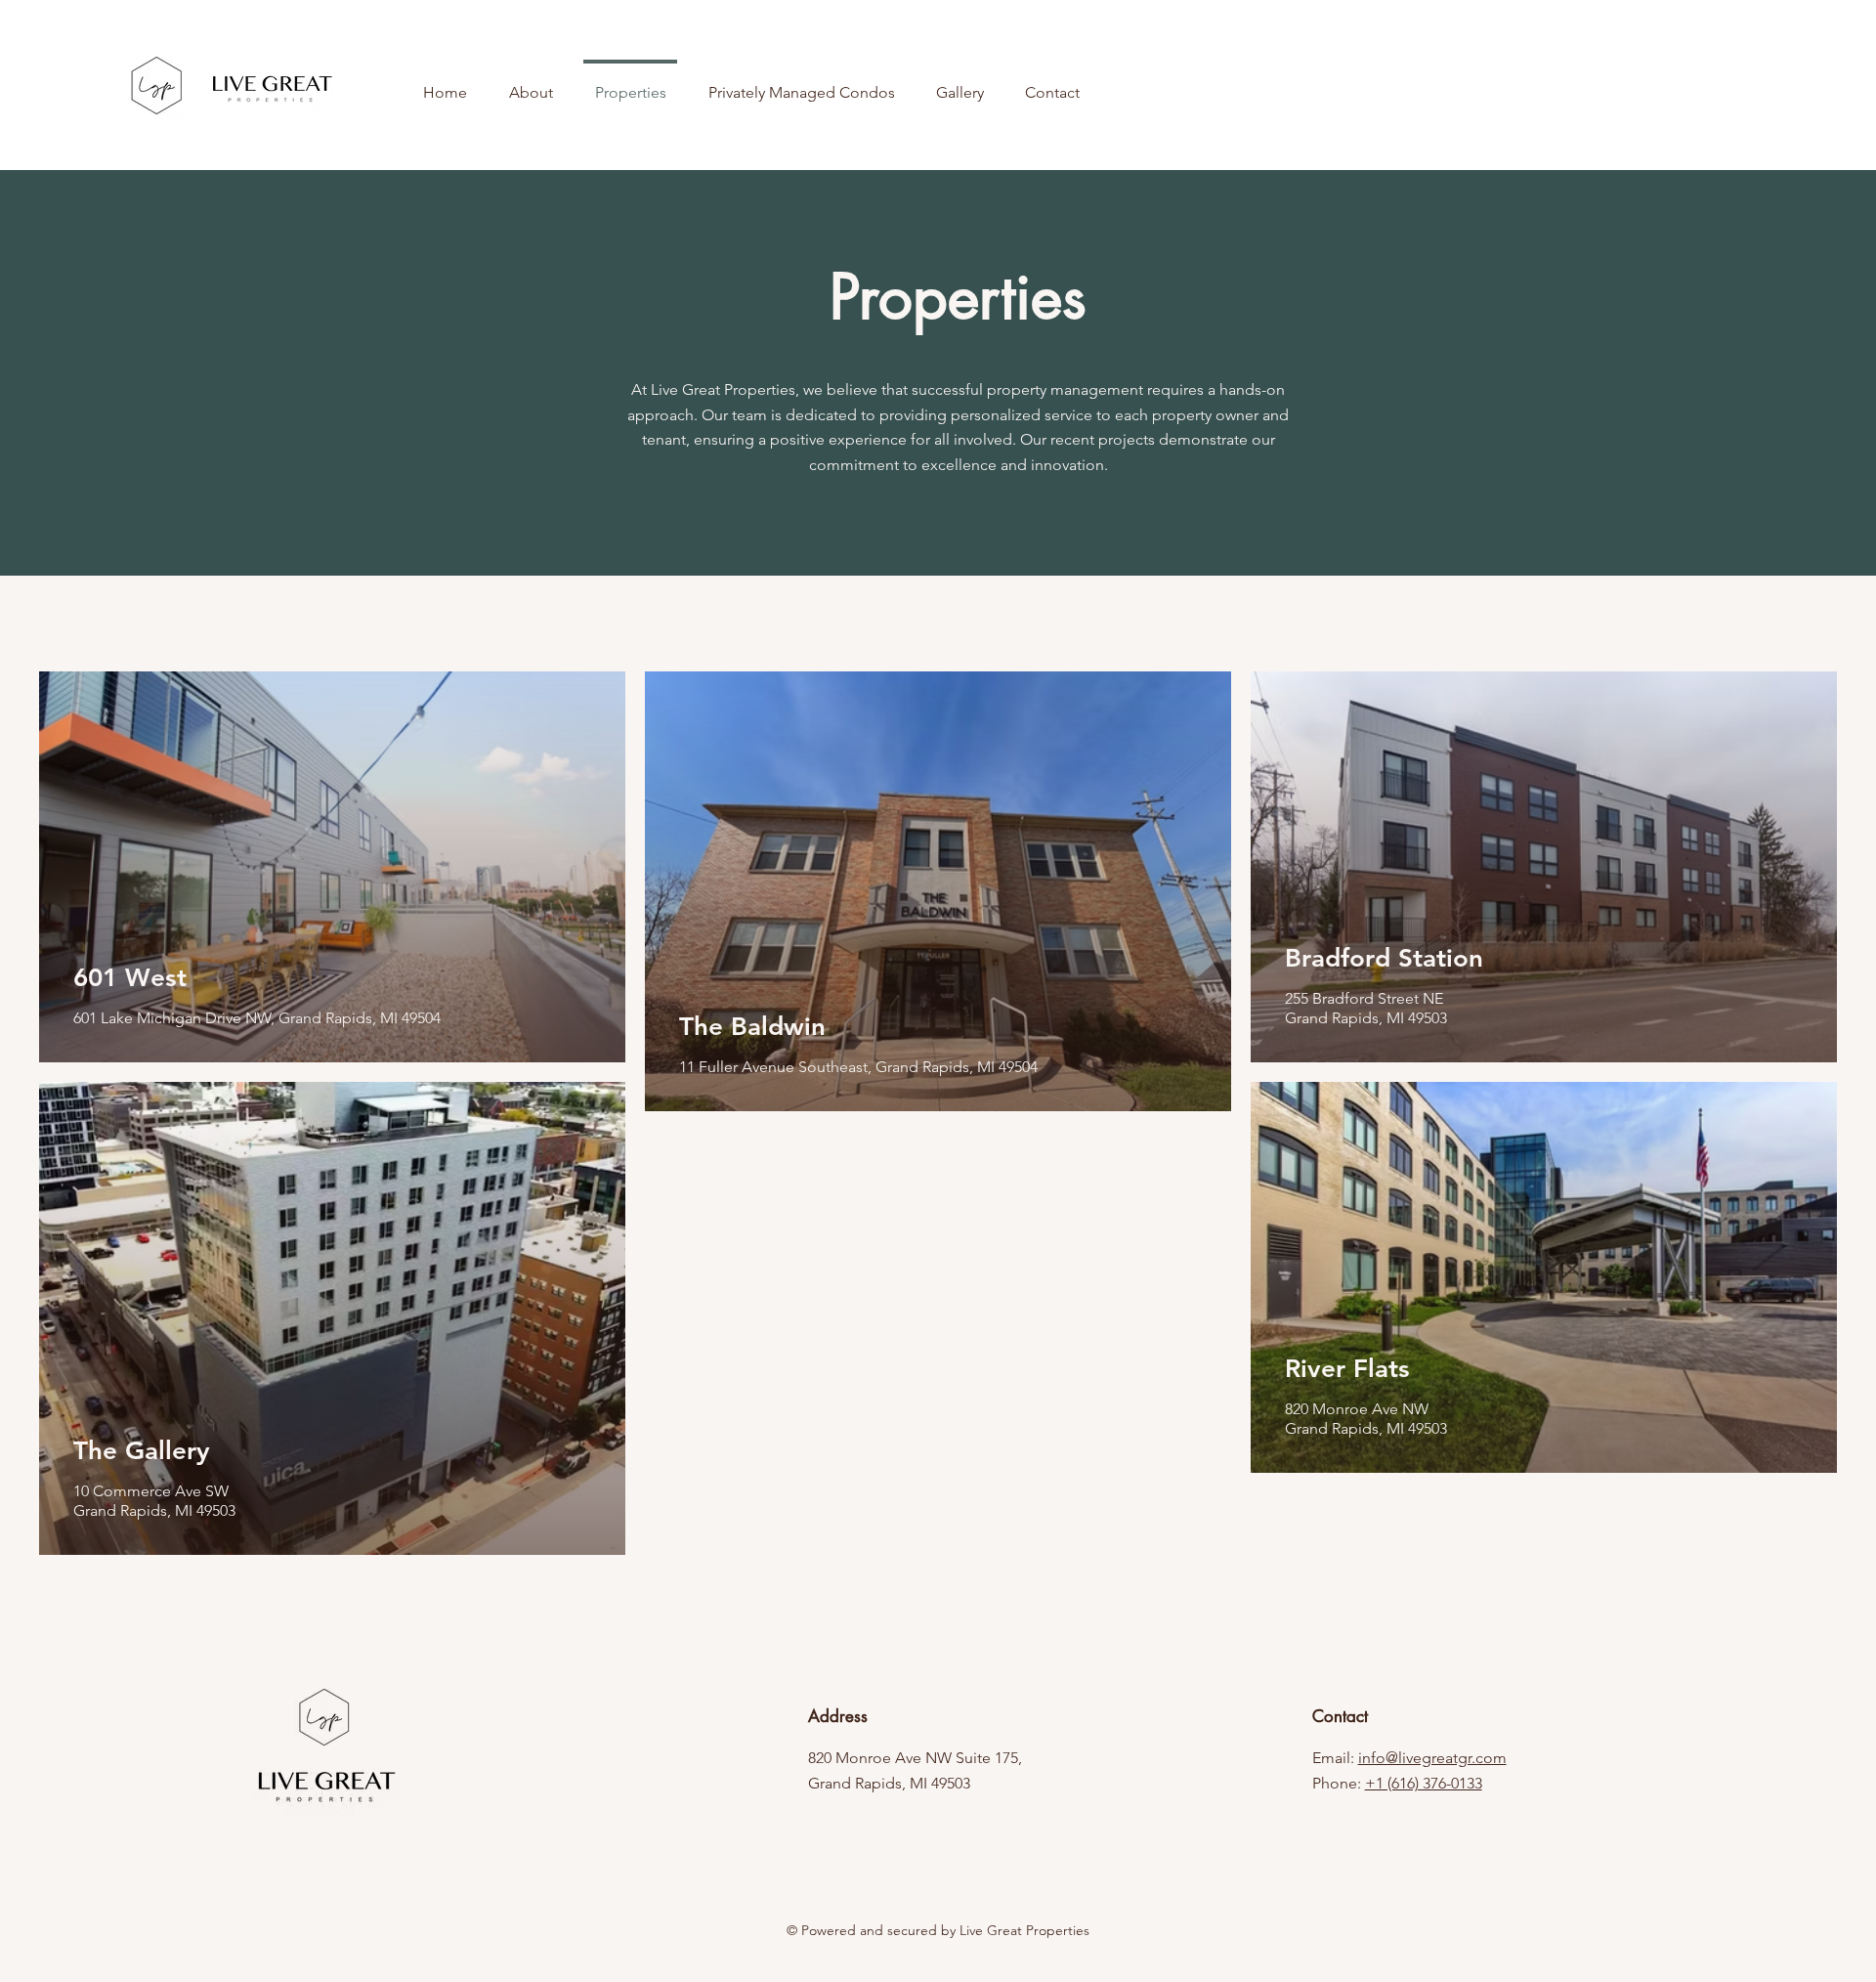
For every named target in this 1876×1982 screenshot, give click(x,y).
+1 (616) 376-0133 (1424, 1783)
